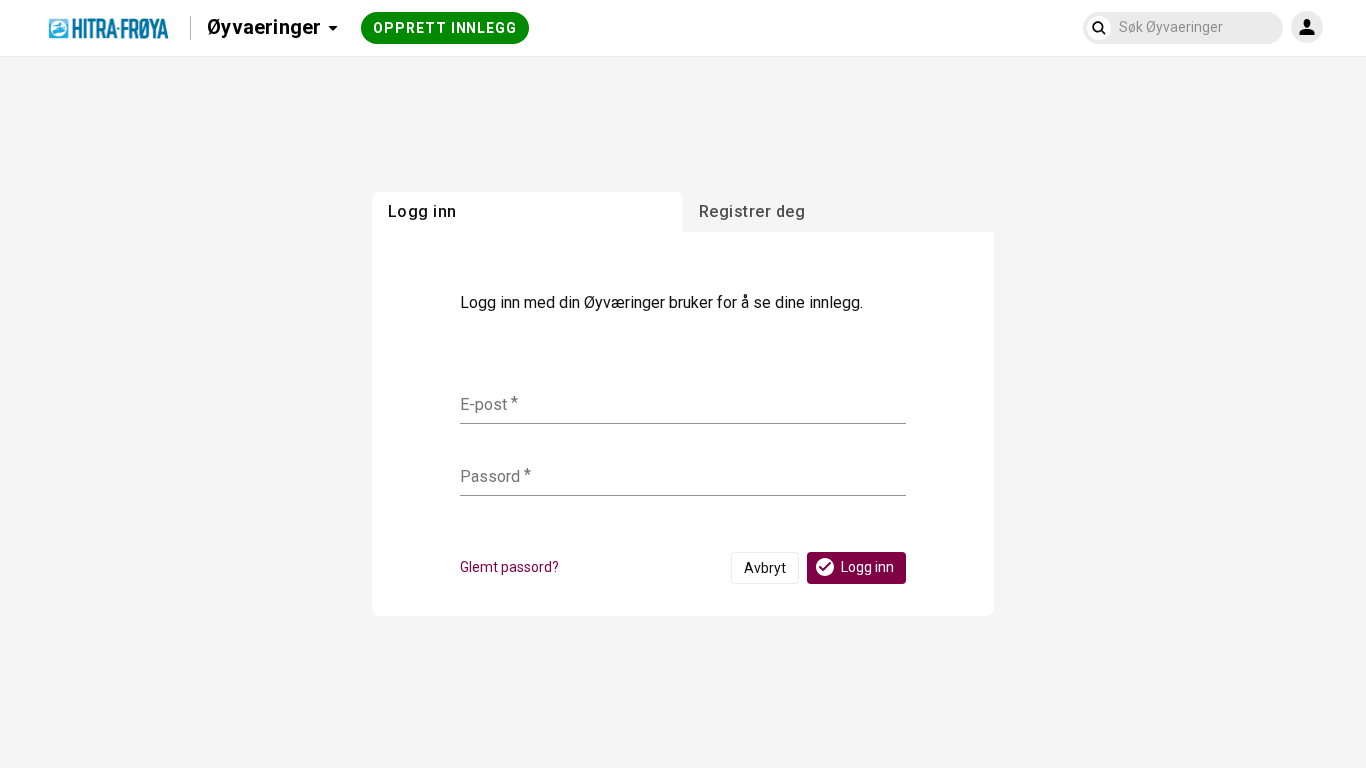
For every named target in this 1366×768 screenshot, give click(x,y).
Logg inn (867, 567)
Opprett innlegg (445, 28)
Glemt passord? (509, 567)
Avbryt (765, 568)
